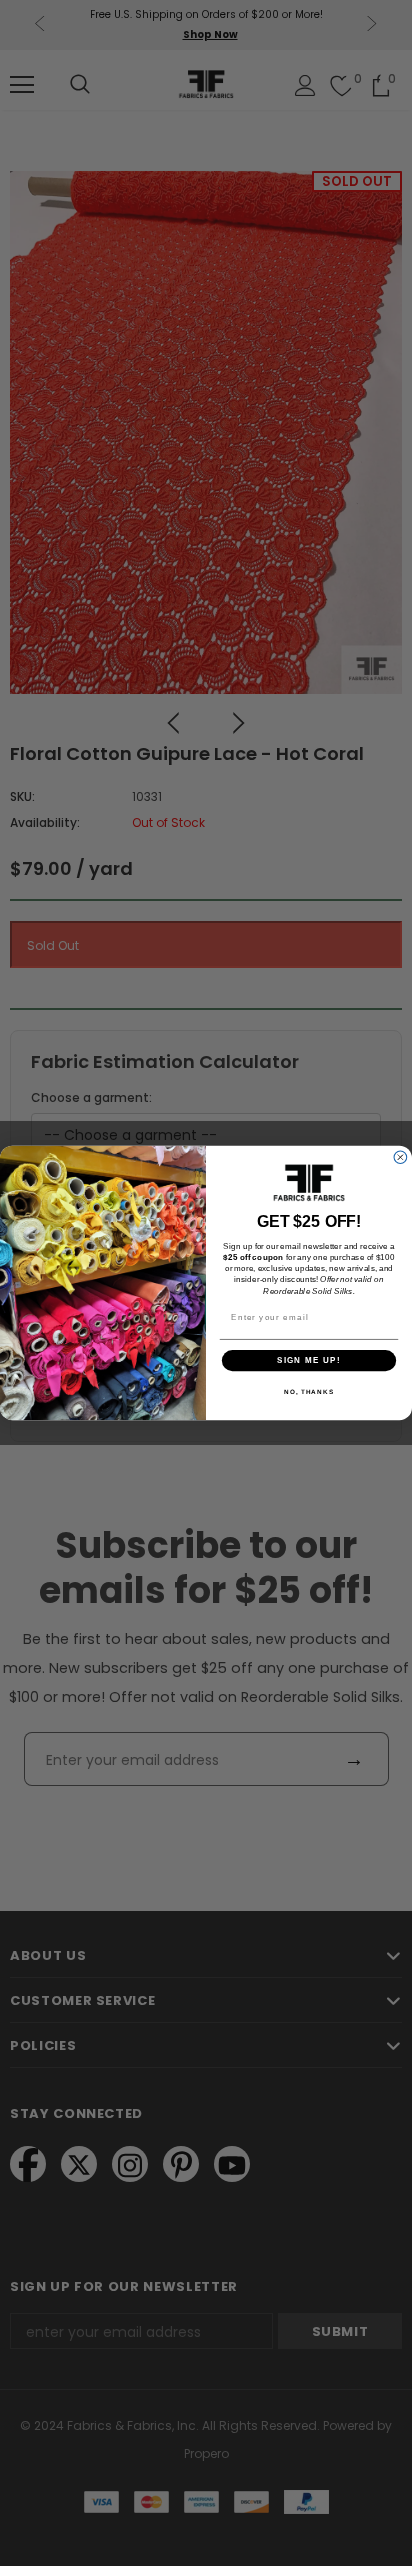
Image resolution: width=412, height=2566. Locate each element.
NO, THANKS (309, 1391)
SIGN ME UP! (309, 1360)
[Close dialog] (400, 1157)
